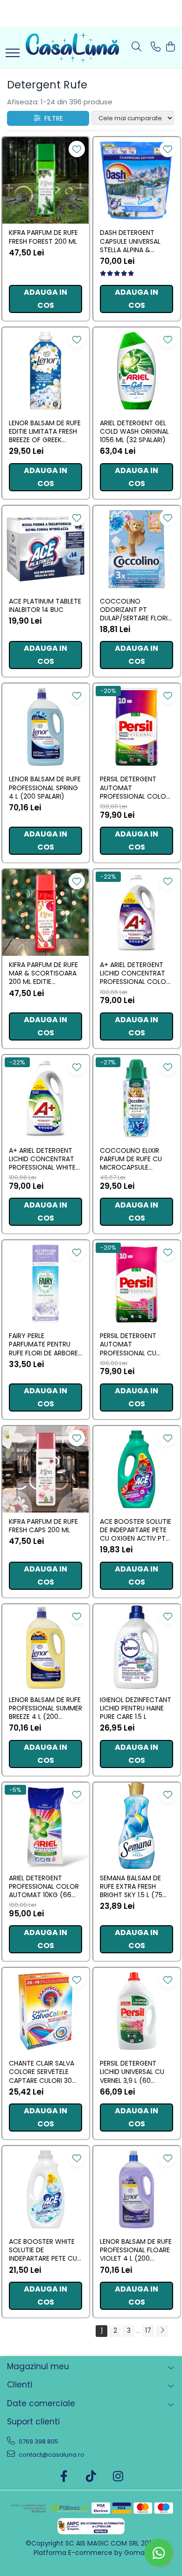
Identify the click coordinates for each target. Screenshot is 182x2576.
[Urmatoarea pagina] (162, 2331)
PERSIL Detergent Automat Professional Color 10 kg (135, 788)
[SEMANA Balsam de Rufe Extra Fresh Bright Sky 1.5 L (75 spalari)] (136, 1826)
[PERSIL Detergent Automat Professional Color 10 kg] (136, 727)
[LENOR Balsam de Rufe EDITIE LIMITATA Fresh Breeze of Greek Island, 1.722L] (45, 371)
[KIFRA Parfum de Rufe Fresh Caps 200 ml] (45, 1469)
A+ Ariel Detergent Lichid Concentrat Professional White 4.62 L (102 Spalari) (42, 1159)
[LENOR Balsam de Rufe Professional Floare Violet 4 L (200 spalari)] (136, 2189)
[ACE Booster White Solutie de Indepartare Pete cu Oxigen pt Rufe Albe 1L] (45, 2189)
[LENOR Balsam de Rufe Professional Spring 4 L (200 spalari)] (45, 727)
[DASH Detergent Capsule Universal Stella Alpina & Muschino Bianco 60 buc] (136, 180)
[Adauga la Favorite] (77, 149)
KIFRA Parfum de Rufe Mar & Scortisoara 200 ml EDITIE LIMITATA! (43, 973)
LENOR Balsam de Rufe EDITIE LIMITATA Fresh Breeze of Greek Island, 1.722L (45, 432)
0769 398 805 (38, 2441)
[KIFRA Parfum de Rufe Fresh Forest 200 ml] (45, 180)
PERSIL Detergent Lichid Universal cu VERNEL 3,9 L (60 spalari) (132, 2072)
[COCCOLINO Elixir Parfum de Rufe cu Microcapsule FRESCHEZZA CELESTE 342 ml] (136, 1098)
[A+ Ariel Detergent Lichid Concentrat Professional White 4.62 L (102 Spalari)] (45, 1098)
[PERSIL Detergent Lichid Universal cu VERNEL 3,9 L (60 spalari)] (136, 2011)
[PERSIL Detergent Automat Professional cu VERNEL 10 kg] (136, 1284)
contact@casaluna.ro (51, 2455)
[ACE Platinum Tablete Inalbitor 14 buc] (45, 549)
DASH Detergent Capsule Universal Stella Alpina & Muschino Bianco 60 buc (135, 241)
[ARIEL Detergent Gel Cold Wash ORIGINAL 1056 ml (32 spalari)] (136, 371)
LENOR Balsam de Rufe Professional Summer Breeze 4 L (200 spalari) (45, 1708)
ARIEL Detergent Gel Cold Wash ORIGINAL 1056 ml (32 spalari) (134, 432)
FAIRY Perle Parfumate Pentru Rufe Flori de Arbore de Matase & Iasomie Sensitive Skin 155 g (43, 1344)
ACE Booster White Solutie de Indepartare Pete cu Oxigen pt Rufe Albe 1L (45, 2250)
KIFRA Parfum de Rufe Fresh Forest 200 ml (43, 237)
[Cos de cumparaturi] (170, 47)
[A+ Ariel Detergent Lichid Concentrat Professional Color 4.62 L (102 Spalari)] (136, 913)
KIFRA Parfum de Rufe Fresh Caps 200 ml (43, 1526)
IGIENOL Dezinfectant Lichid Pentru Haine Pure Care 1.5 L (136, 1708)
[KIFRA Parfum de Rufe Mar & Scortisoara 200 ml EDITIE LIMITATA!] (45, 913)
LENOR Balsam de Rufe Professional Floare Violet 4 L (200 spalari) (136, 2250)
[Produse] (13, 54)
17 (148, 2330)
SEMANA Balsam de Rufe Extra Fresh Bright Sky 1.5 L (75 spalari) (131, 1887)
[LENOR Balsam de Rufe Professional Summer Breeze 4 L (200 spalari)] (45, 1648)
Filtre (52, 118)
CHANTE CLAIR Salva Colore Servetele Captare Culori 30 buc (42, 2072)
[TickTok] (91, 2477)
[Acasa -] (72, 47)
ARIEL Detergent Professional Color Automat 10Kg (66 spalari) (44, 1887)
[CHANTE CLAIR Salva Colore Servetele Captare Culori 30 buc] (45, 2011)
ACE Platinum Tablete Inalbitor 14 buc (45, 605)
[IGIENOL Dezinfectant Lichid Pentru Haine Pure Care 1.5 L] (136, 1648)
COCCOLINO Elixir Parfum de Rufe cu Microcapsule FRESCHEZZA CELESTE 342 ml (133, 1159)
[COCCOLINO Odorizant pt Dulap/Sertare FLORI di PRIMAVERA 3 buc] (136, 549)
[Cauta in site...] (136, 47)
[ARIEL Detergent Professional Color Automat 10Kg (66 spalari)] (45, 1826)
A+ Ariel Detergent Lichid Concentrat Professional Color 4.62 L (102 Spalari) (135, 973)
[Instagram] (118, 2477)
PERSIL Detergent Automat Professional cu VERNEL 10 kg (128, 1344)
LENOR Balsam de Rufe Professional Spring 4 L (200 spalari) (45, 788)
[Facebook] (64, 2477)
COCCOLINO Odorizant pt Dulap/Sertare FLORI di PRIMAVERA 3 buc (134, 610)
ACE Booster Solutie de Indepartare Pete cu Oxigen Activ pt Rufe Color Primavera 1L (136, 1530)
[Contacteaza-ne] (156, 47)
